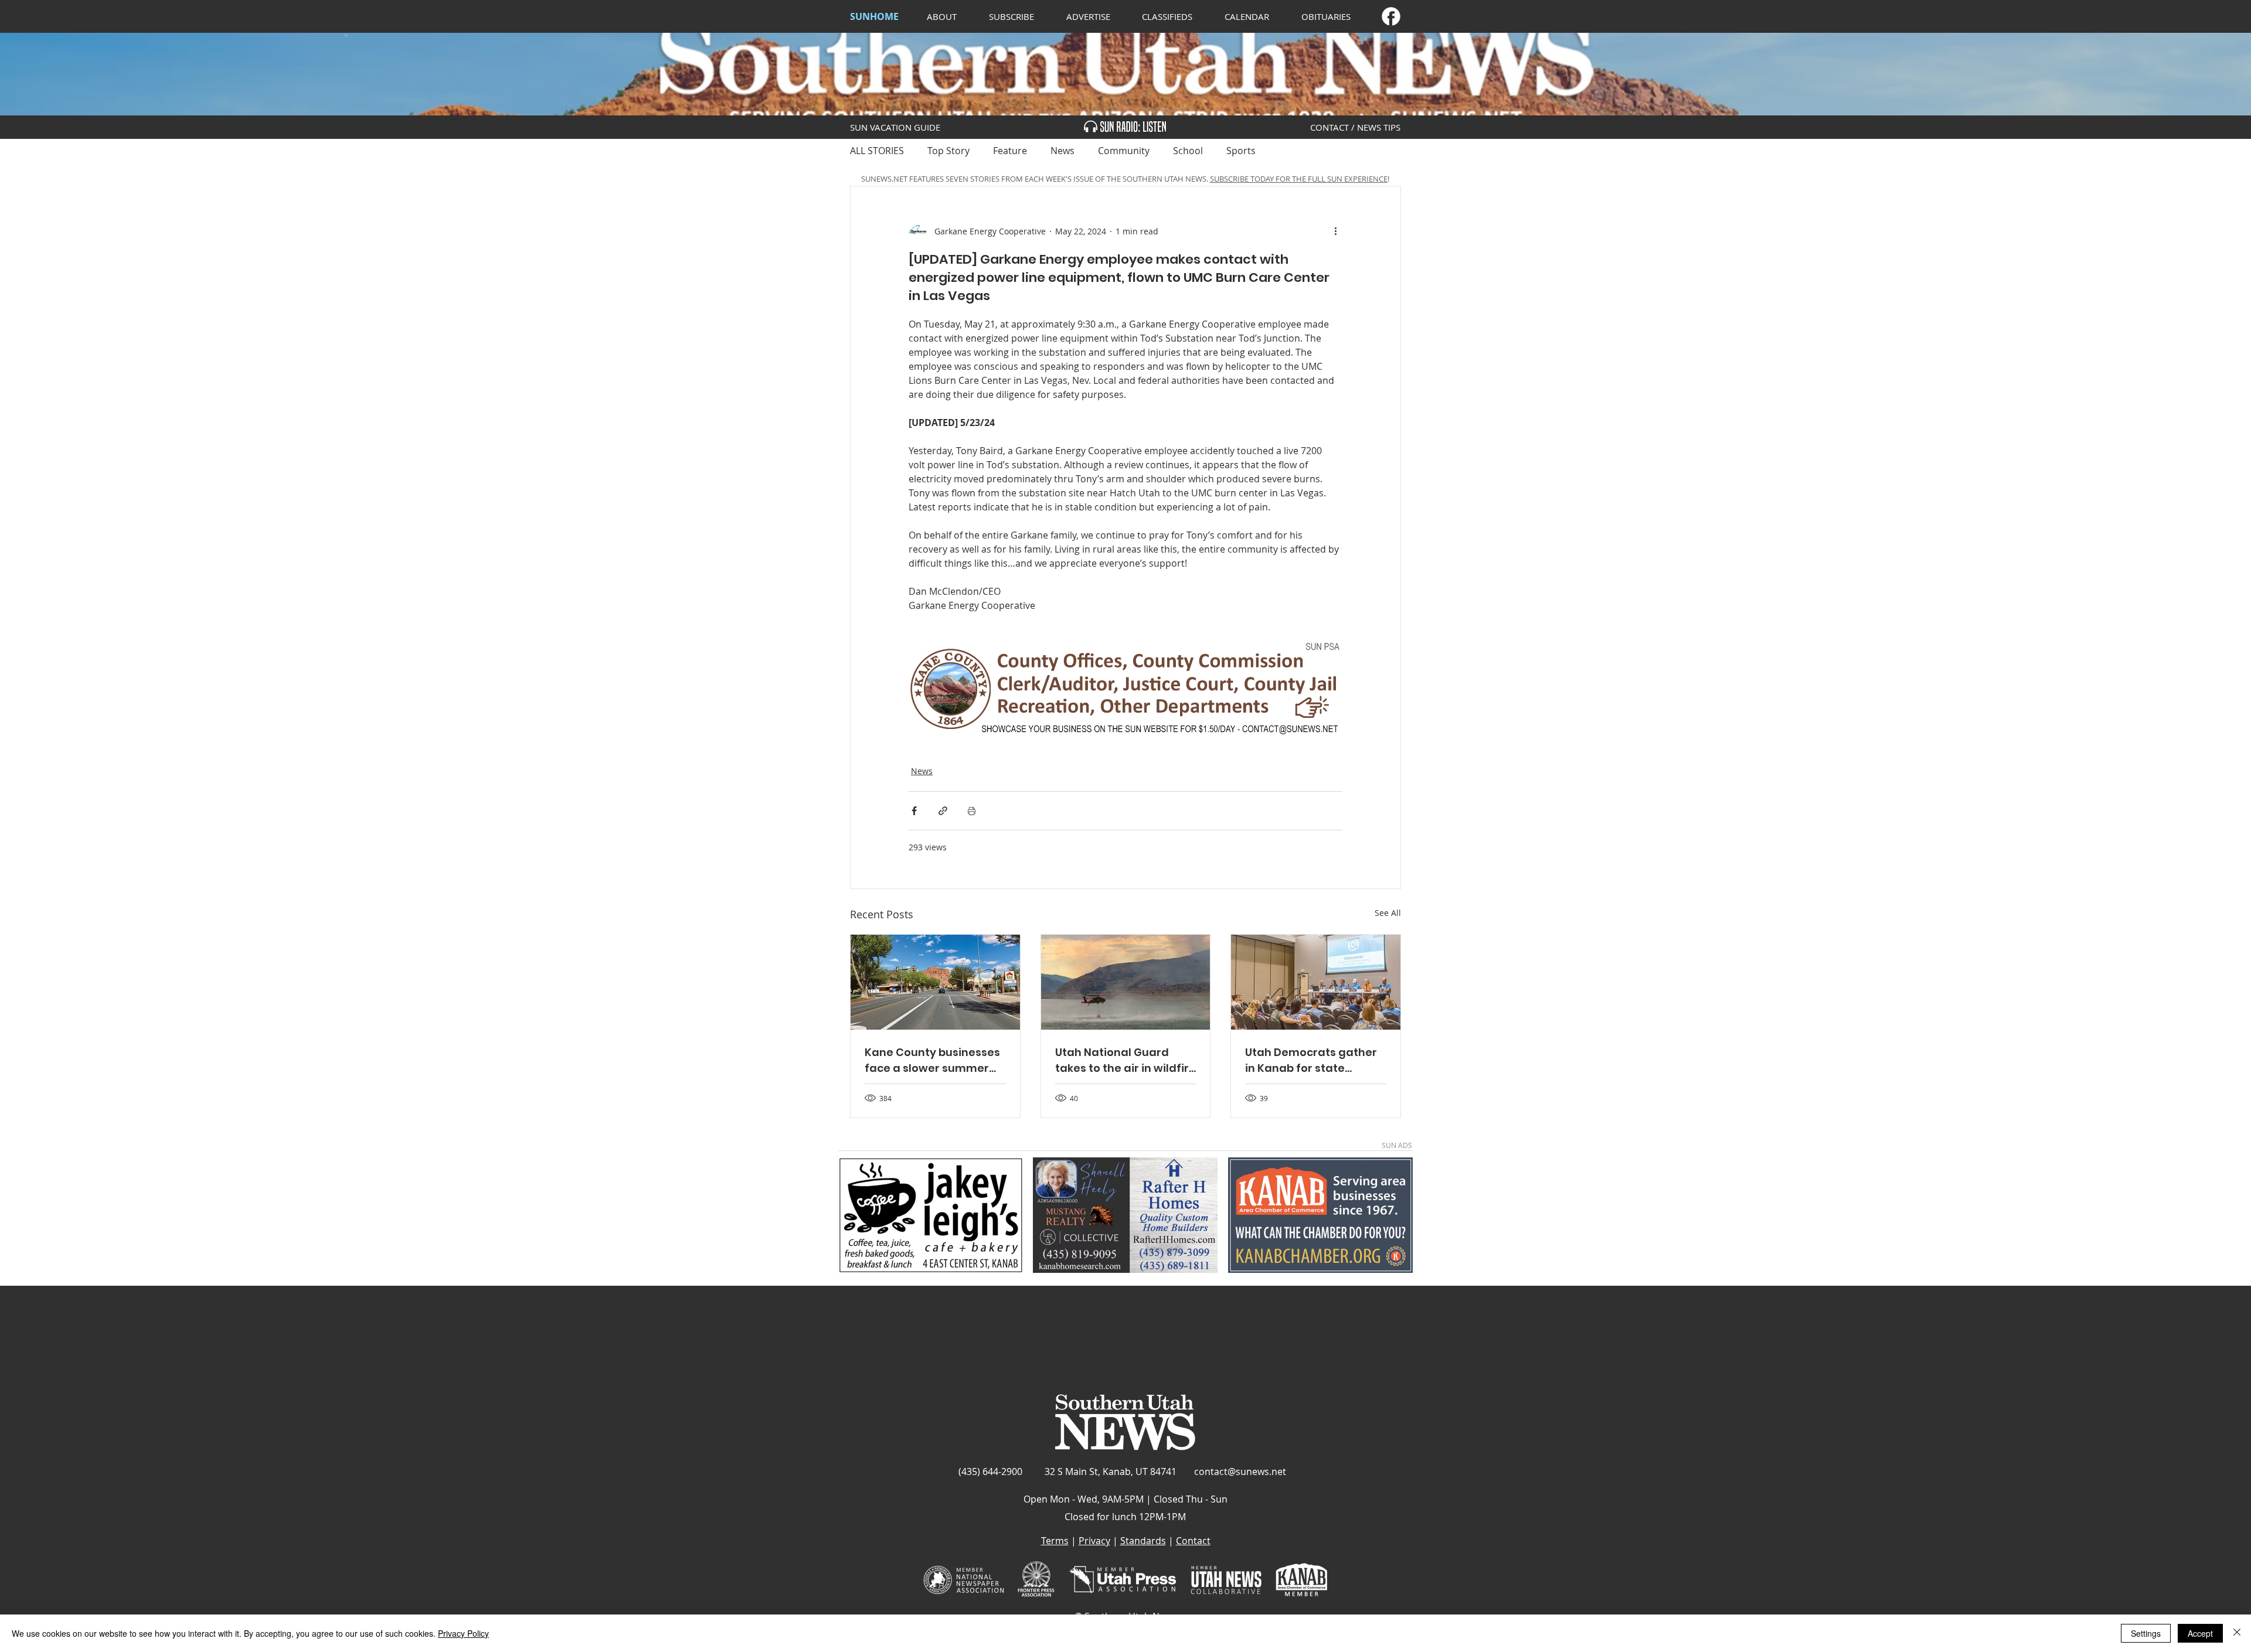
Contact (1193, 1541)
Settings (2146, 1633)
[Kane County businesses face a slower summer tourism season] (935, 982)
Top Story (948, 151)
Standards (1143, 1541)
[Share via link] (943, 811)
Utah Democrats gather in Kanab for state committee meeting (1311, 1060)
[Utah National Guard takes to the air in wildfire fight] (1126, 982)
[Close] (2237, 1633)
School (1188, 151)
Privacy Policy (463, 1633)
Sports (1241, 151)
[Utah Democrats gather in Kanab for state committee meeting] (1316, 982)
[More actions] (1335, 231)
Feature (1010, 151)
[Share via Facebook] (914, 811)
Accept (2200, 1633)
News (1062, 151)
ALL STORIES (877, 151)
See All (1388, 913)
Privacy (1094, 1541)
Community (1124, 151)
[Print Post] (972, 811)
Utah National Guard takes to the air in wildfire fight (1125, 1060)
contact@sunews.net (1240, 1472)
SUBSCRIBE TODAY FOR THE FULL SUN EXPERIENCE (1299, 179)
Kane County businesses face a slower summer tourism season (932, 1060)
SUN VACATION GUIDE (895, 127)
